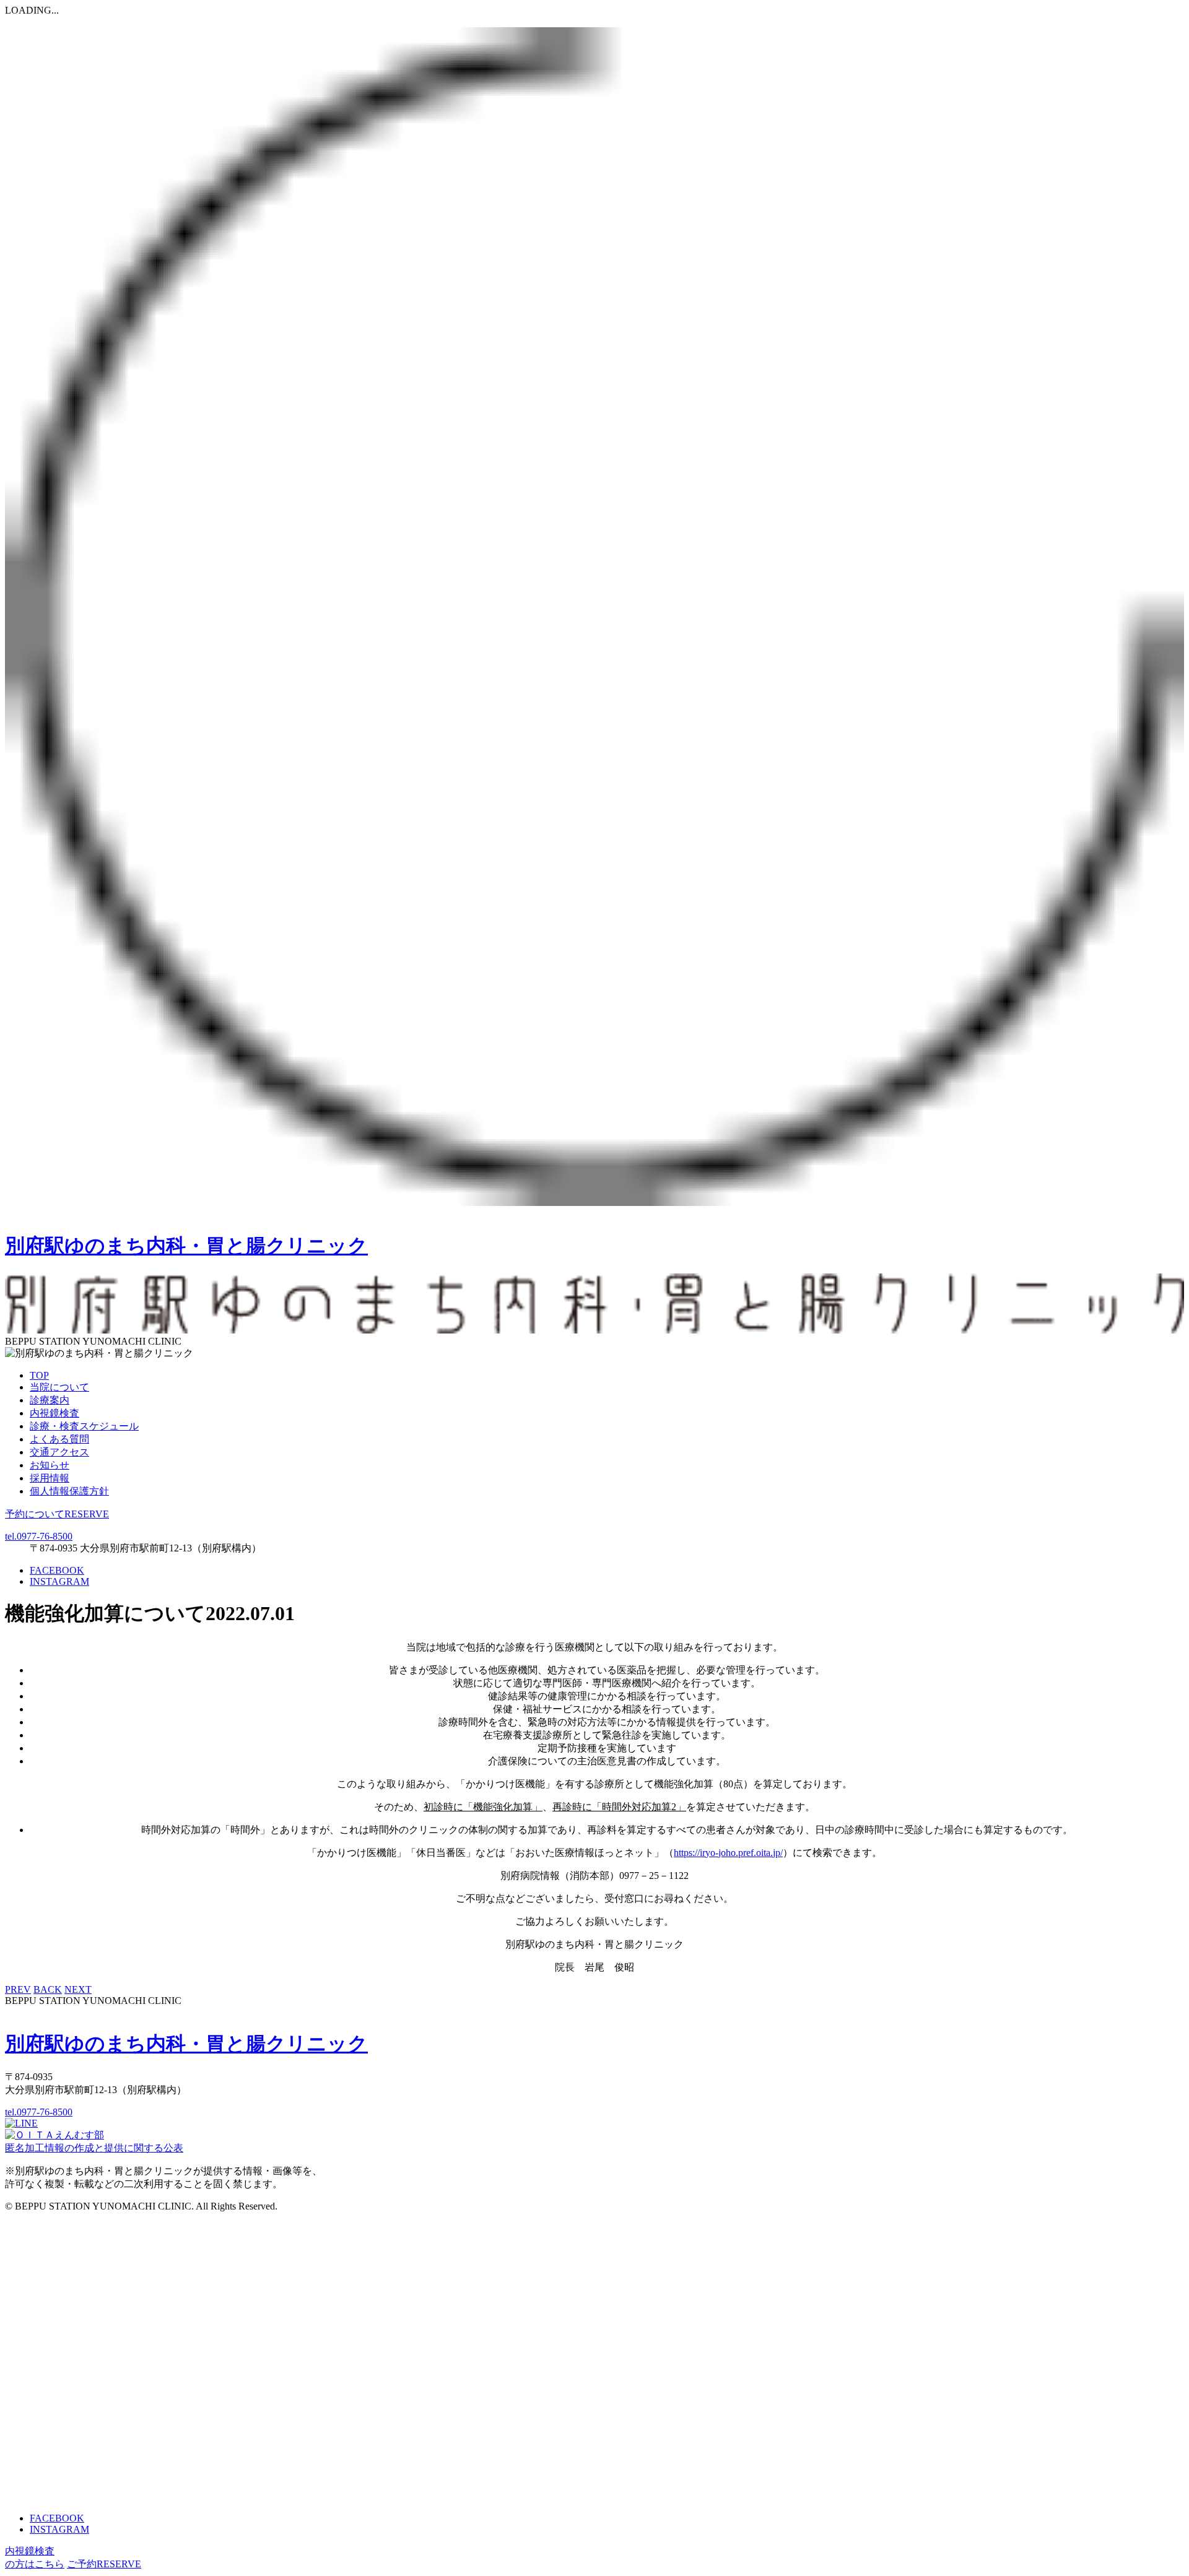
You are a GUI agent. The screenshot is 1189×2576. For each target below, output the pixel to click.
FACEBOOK (57, 1570)
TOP (39, 1375)
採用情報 (50, 1478)
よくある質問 (59, 1439)
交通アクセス (59, 1452)
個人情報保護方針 (69, 1491)
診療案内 (50, 1400)
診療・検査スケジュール (84, 1426)
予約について (57, 1514)
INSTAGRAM (59, 1581)
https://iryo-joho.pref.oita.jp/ (728, 1853)
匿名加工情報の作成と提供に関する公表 (94, 2148)
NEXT (78, 1989)
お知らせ (50, 1465)
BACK (48, 1989)
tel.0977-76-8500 (39, 1536)
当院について (59, 1387)
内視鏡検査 (54, 1413)
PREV (18, 1989)
